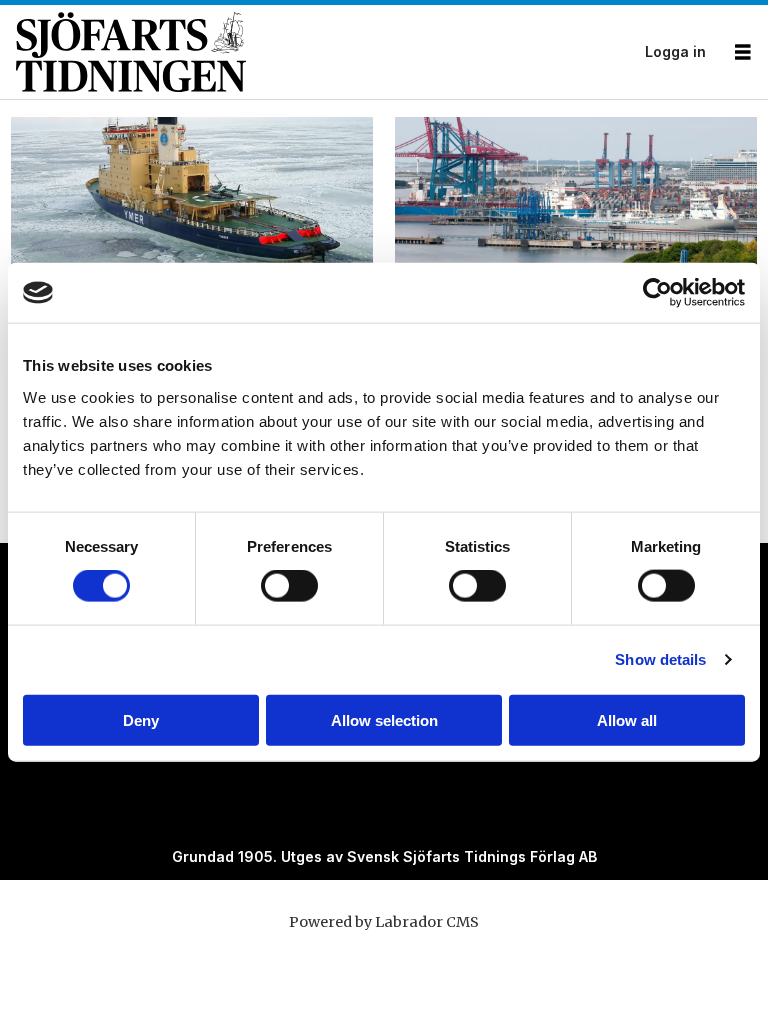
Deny (141, 719)
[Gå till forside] (324, 51)
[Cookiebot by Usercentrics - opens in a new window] (657, 293)
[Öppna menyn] (743, 52)
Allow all (627, 719)
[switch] (289, 586)
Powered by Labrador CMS (384, 922)
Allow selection (384, 719)
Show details (660, 659)
